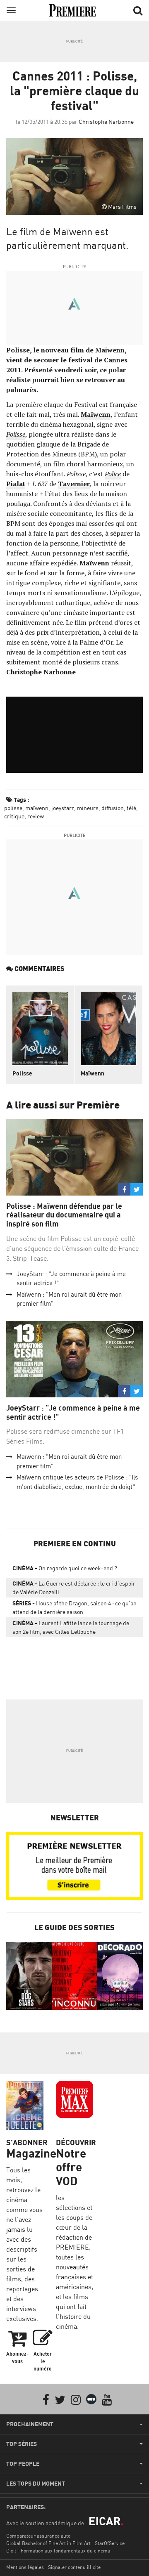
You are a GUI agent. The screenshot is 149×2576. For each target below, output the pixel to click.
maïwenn (37, 808)
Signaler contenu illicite (74, 2567)
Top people (23, 2464)
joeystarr (63, 808)
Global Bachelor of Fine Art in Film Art (48, 2543)
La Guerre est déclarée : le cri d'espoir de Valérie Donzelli (74, 1588)
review (36, 816)
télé (131, 808)
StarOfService (110, 2543)
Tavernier (74, 484)
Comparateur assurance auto (38, 2536)
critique (14, 816)
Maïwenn (96, 414)
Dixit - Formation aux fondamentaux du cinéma (58, 2551)
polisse (13, 808)
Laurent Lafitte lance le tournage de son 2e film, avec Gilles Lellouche (71, 1627)
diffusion (113, 808)
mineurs (88, 808)
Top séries (22, 2444)
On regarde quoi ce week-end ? (65, 1568)
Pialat (16, 484)
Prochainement (30, 2424)
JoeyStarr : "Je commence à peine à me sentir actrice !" (73, 1412)
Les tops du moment (36, 2484)
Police (113, 474)
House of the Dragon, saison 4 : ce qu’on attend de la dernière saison (74, 1607)
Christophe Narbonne (106, 122)
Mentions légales (25, 2567)
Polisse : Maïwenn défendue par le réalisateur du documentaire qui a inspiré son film (64, 1215)
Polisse (16, 434)
